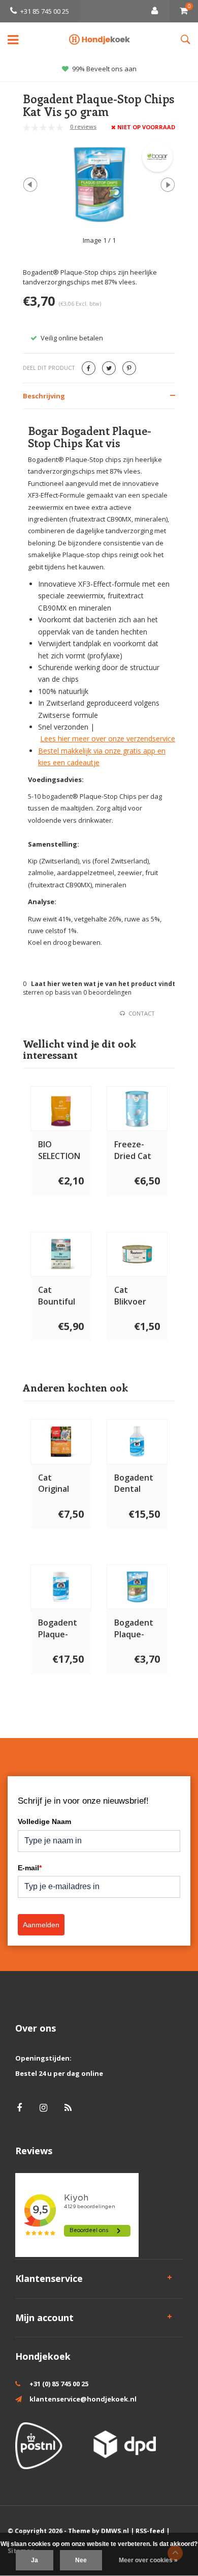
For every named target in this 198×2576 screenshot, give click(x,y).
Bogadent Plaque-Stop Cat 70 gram (61, 1629)
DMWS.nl (115, 2531)
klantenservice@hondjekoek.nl (83, 2399)
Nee (81, 2560)
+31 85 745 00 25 (45, 11)
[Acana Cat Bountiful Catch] (61, 1254)
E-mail (30, 1868)
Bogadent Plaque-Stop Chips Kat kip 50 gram (135, 1629)
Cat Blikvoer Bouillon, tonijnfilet (134, 1296)
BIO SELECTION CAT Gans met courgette (59, 1150)
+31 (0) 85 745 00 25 (59, 2384)
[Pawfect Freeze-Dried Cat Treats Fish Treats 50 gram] (137, 1109)
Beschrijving (44, 396)
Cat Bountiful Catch (57, 1296)
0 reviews (83, 126)
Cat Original (54, 1483)
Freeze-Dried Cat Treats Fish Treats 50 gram (136, 1150)
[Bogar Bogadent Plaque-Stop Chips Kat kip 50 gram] (137, 1587)
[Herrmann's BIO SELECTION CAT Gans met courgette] (61, 1109)
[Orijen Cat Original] (61, 1441)
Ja (35, 2560)
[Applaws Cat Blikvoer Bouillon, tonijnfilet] (137, 1254)
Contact (142, 1013)
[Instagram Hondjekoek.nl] (43, 2108)
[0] (184, 11)
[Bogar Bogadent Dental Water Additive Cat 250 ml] (137, 1441)
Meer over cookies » (148, 2560)
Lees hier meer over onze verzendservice (108, 739)
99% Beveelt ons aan (104, 69)
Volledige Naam (44, 1821)
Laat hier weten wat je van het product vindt (103, 984)
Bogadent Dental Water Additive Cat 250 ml (135, 1484)
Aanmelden (41, 1925)
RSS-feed (150, 2531)
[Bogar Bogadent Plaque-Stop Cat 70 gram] (61, 1587)
